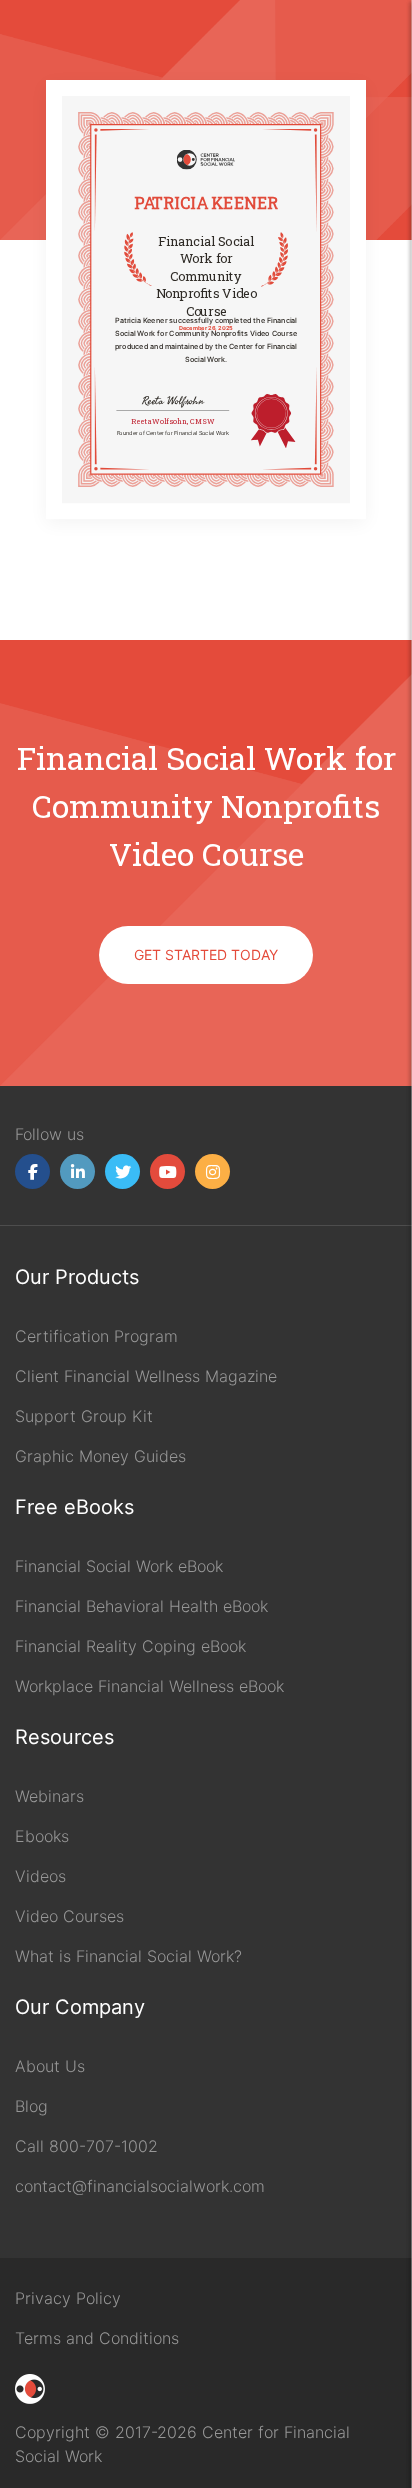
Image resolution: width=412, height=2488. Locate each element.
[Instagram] (212, 1171)
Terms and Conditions (97, 2338)
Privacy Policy (68, 2298)
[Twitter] (122, 1171)
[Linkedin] (77, 1171)
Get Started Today (206, 954)
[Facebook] (32, 1171)
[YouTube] (167, 1171)
